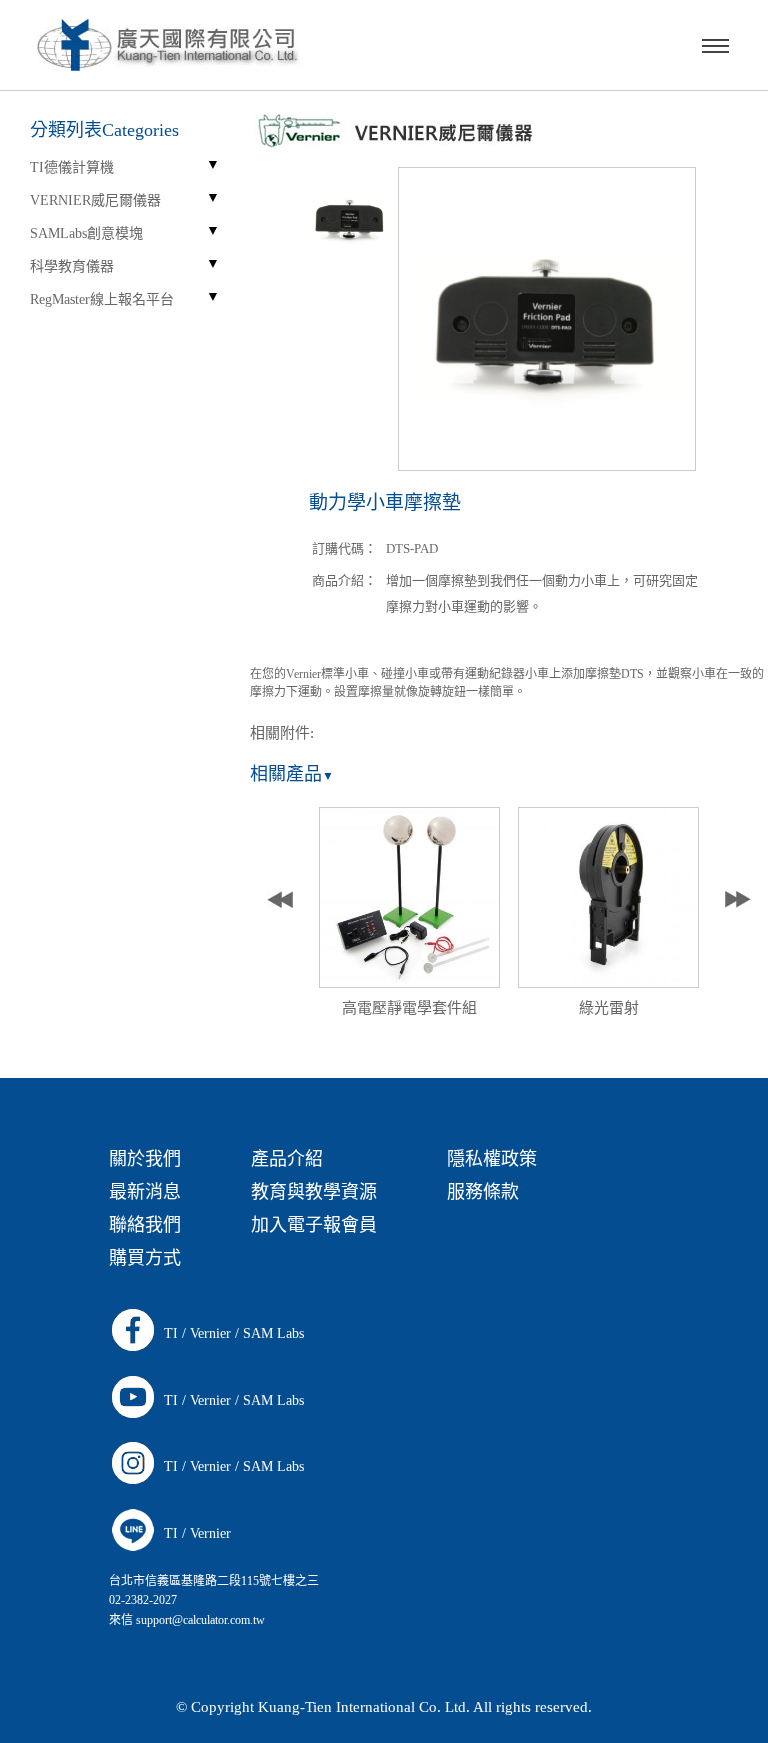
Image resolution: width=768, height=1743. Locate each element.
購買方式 (145, 1258)
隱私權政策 (492, 1159)
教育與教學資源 (314, 1192)
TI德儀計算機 (72, 167)
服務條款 (483, 1192)
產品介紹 (287, 1159)
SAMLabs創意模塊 (86, 233)
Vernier (210, 1333)
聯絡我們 (145, 1225)
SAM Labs (273, 1333)
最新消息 (145, 1192)
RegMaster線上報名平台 (102, 299)
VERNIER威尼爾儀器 (95, 200)
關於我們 (145, 1159)
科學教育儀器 (72, 266)
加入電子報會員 (314, 1225)
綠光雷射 (609, 1008)
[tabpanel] (409, 918)
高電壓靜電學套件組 (409, 1008)
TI (171, 1333)
